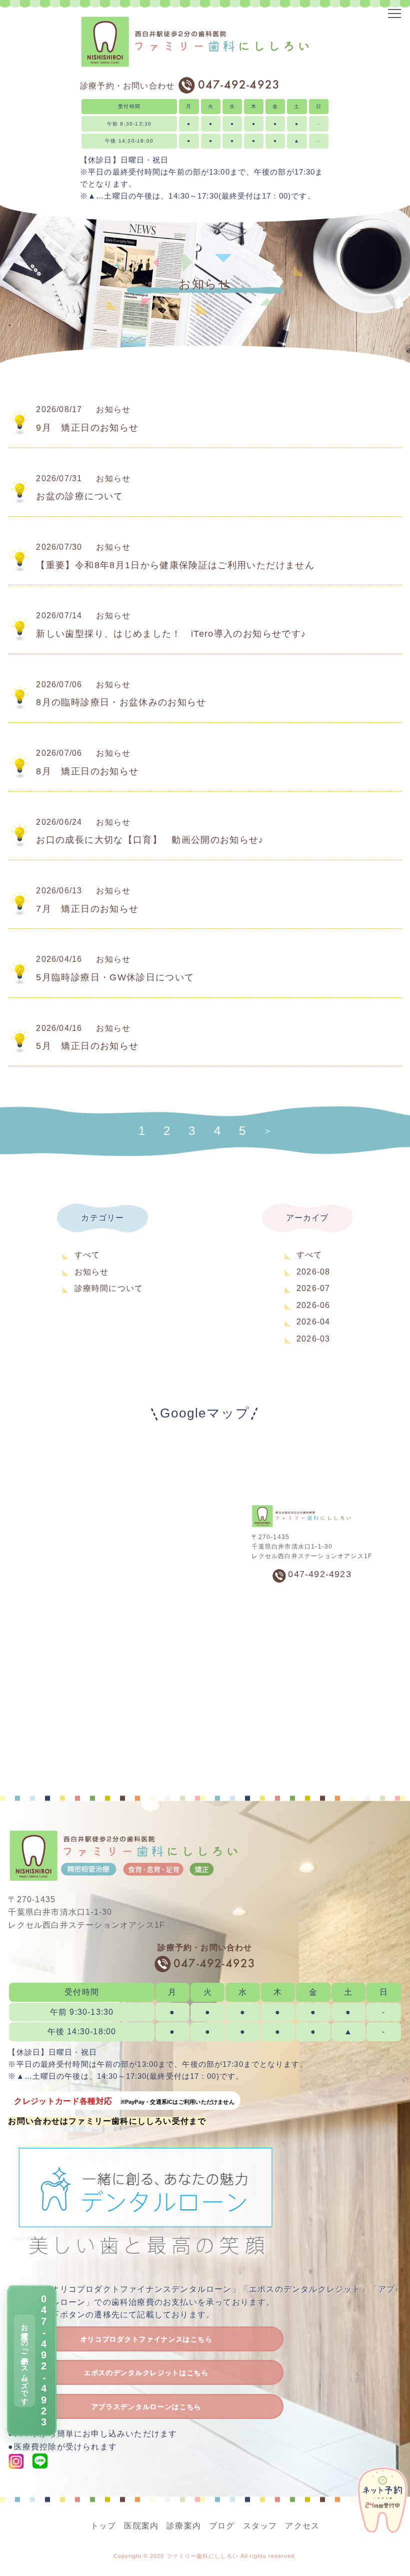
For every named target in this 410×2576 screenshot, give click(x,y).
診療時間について (109, 1288)
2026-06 (313, 1305)
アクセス (302, 2526)
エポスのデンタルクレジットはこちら (146, 2373)
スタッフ (260, 2526)
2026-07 (313, 1288)
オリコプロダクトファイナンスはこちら (146, 2339)
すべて (87, 1255)
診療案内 (184, 2526)
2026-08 (313, 1272)
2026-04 (313, 1322)
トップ (103, 2526)
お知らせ (92, 1272)
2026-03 (313, 1339)
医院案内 (141, 2526)
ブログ (222, 2526)
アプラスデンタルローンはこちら (146, 2407)
